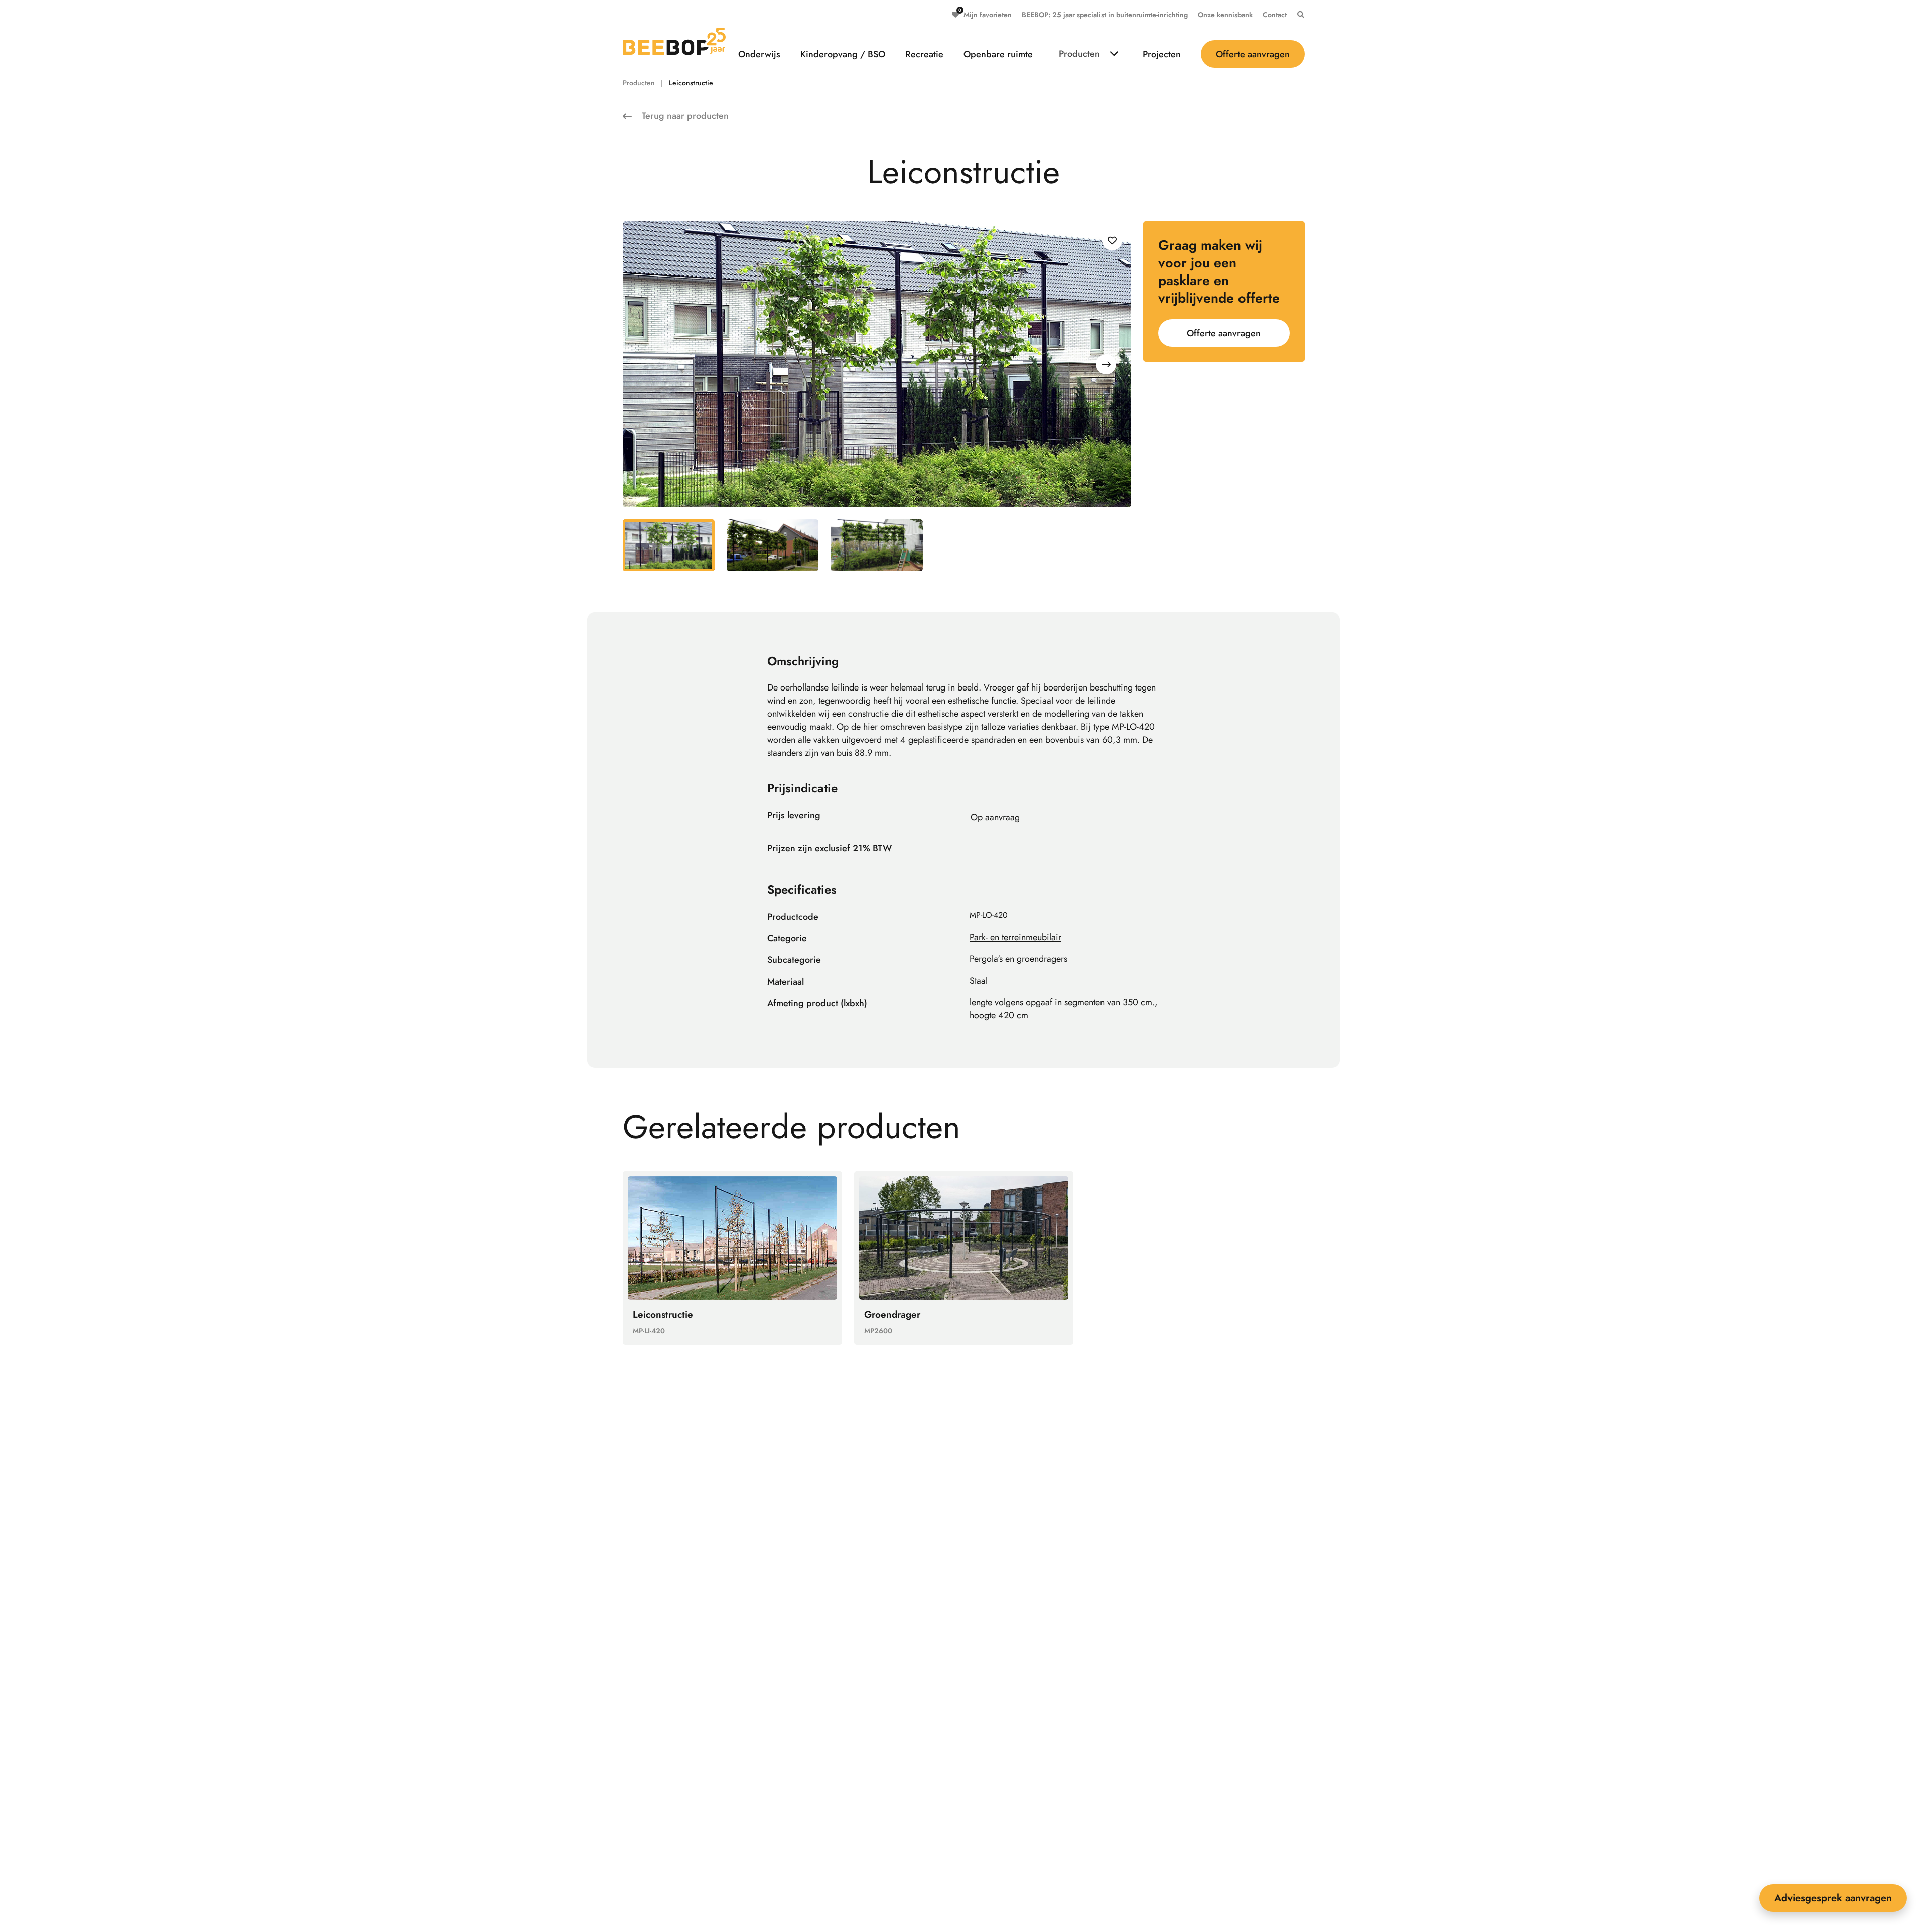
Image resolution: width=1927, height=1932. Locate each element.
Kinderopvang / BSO (843, 54)
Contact (1275, 15)
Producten (1079, 54)
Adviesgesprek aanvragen (1833, 1898)
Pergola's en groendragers (1018, 959)
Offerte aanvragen (1253, 54)
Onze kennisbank (1225, 15)
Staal (979, 981)
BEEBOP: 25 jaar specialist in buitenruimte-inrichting (1105, 15)
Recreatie (924, 54)
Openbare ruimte (998, 54)
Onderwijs (759, 54)
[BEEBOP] (674, 41)
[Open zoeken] (1298, 15)
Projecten (1162, 54)
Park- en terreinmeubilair (1015, 937)
